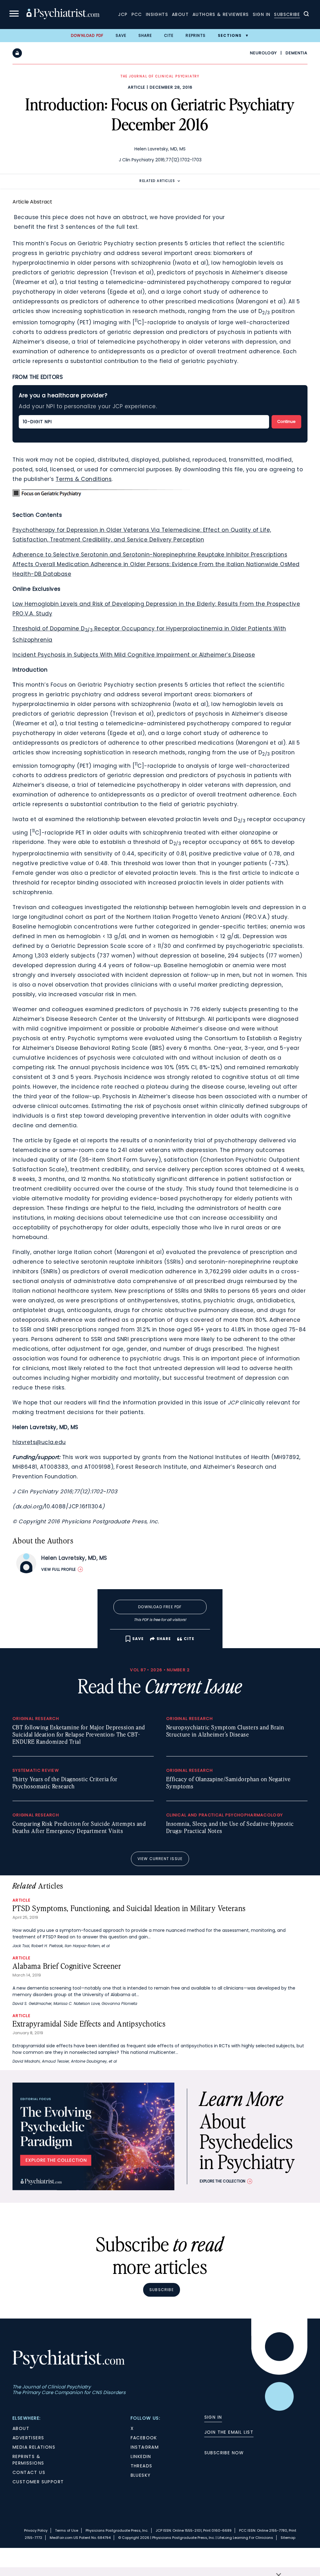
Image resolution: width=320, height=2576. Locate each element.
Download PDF (87, 35)
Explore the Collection (222, 2181)
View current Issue (160, 1859)
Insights (157, 14)
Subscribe (287, 14)
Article (137, 87)
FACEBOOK (144, 2438)
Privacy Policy (36, 2530)
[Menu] (14, 15)
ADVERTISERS (28, 2438)
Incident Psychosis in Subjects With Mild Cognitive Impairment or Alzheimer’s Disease (134, 655)
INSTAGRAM (145, 2447)
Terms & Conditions (84, 479)
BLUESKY (141, 2475)
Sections (230, 35)
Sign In (262, 14)
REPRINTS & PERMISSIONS (28, 2460)
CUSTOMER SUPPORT (38, 2482)
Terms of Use (67, 2530)
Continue (286, 421)
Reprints (196, 35)
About (180, 14)
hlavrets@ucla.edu (39, 1442)
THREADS (142, 2466)
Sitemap (288, 2538)
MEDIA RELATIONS (34, 2447)
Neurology (263, 53)
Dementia (297, 53)
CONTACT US (29, 2472)
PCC (137, 14)
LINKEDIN (141, 2456)
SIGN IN (213, 2417)
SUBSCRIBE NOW (224, 2453)
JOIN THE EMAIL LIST (229, 2432)
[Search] (306, 15)
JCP (123, 14)
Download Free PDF (160, 1607)
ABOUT (21, 2428)
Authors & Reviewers (221, 14)
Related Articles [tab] (157, 181)
